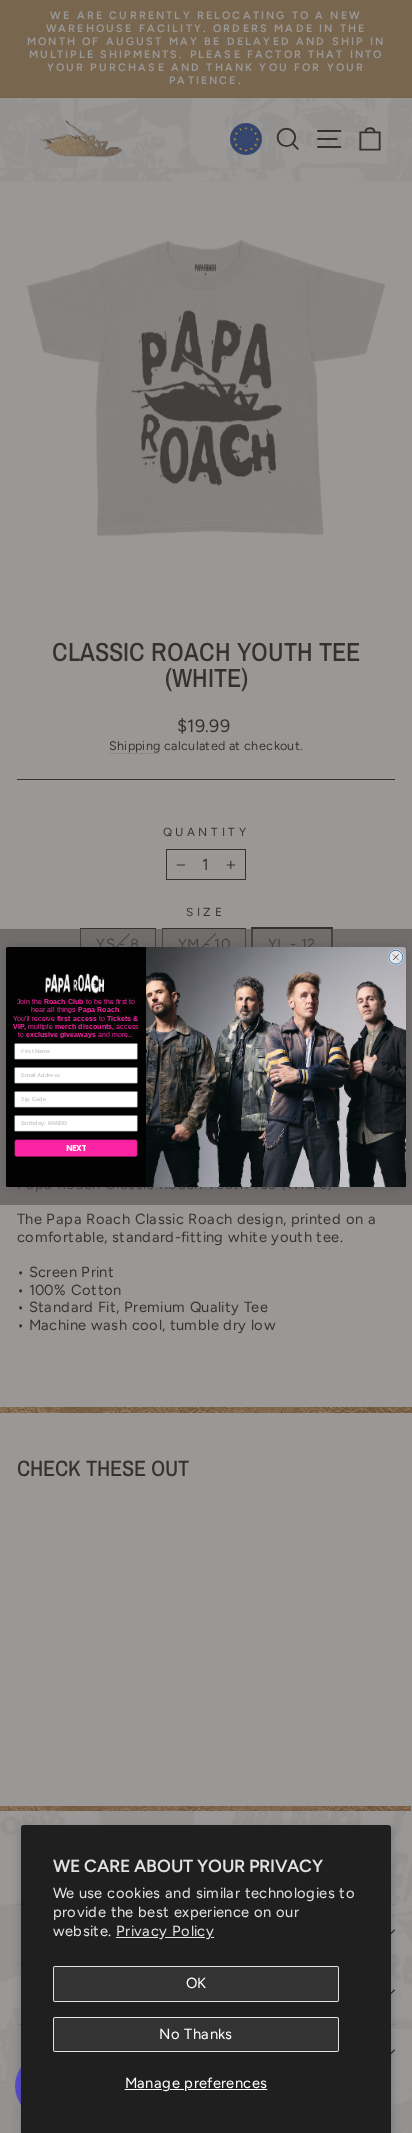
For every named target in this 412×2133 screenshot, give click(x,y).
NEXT (76, 1147)
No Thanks (195, 2034)
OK (196, 1983)
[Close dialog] (396, 957)
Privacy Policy (165, 1931)
